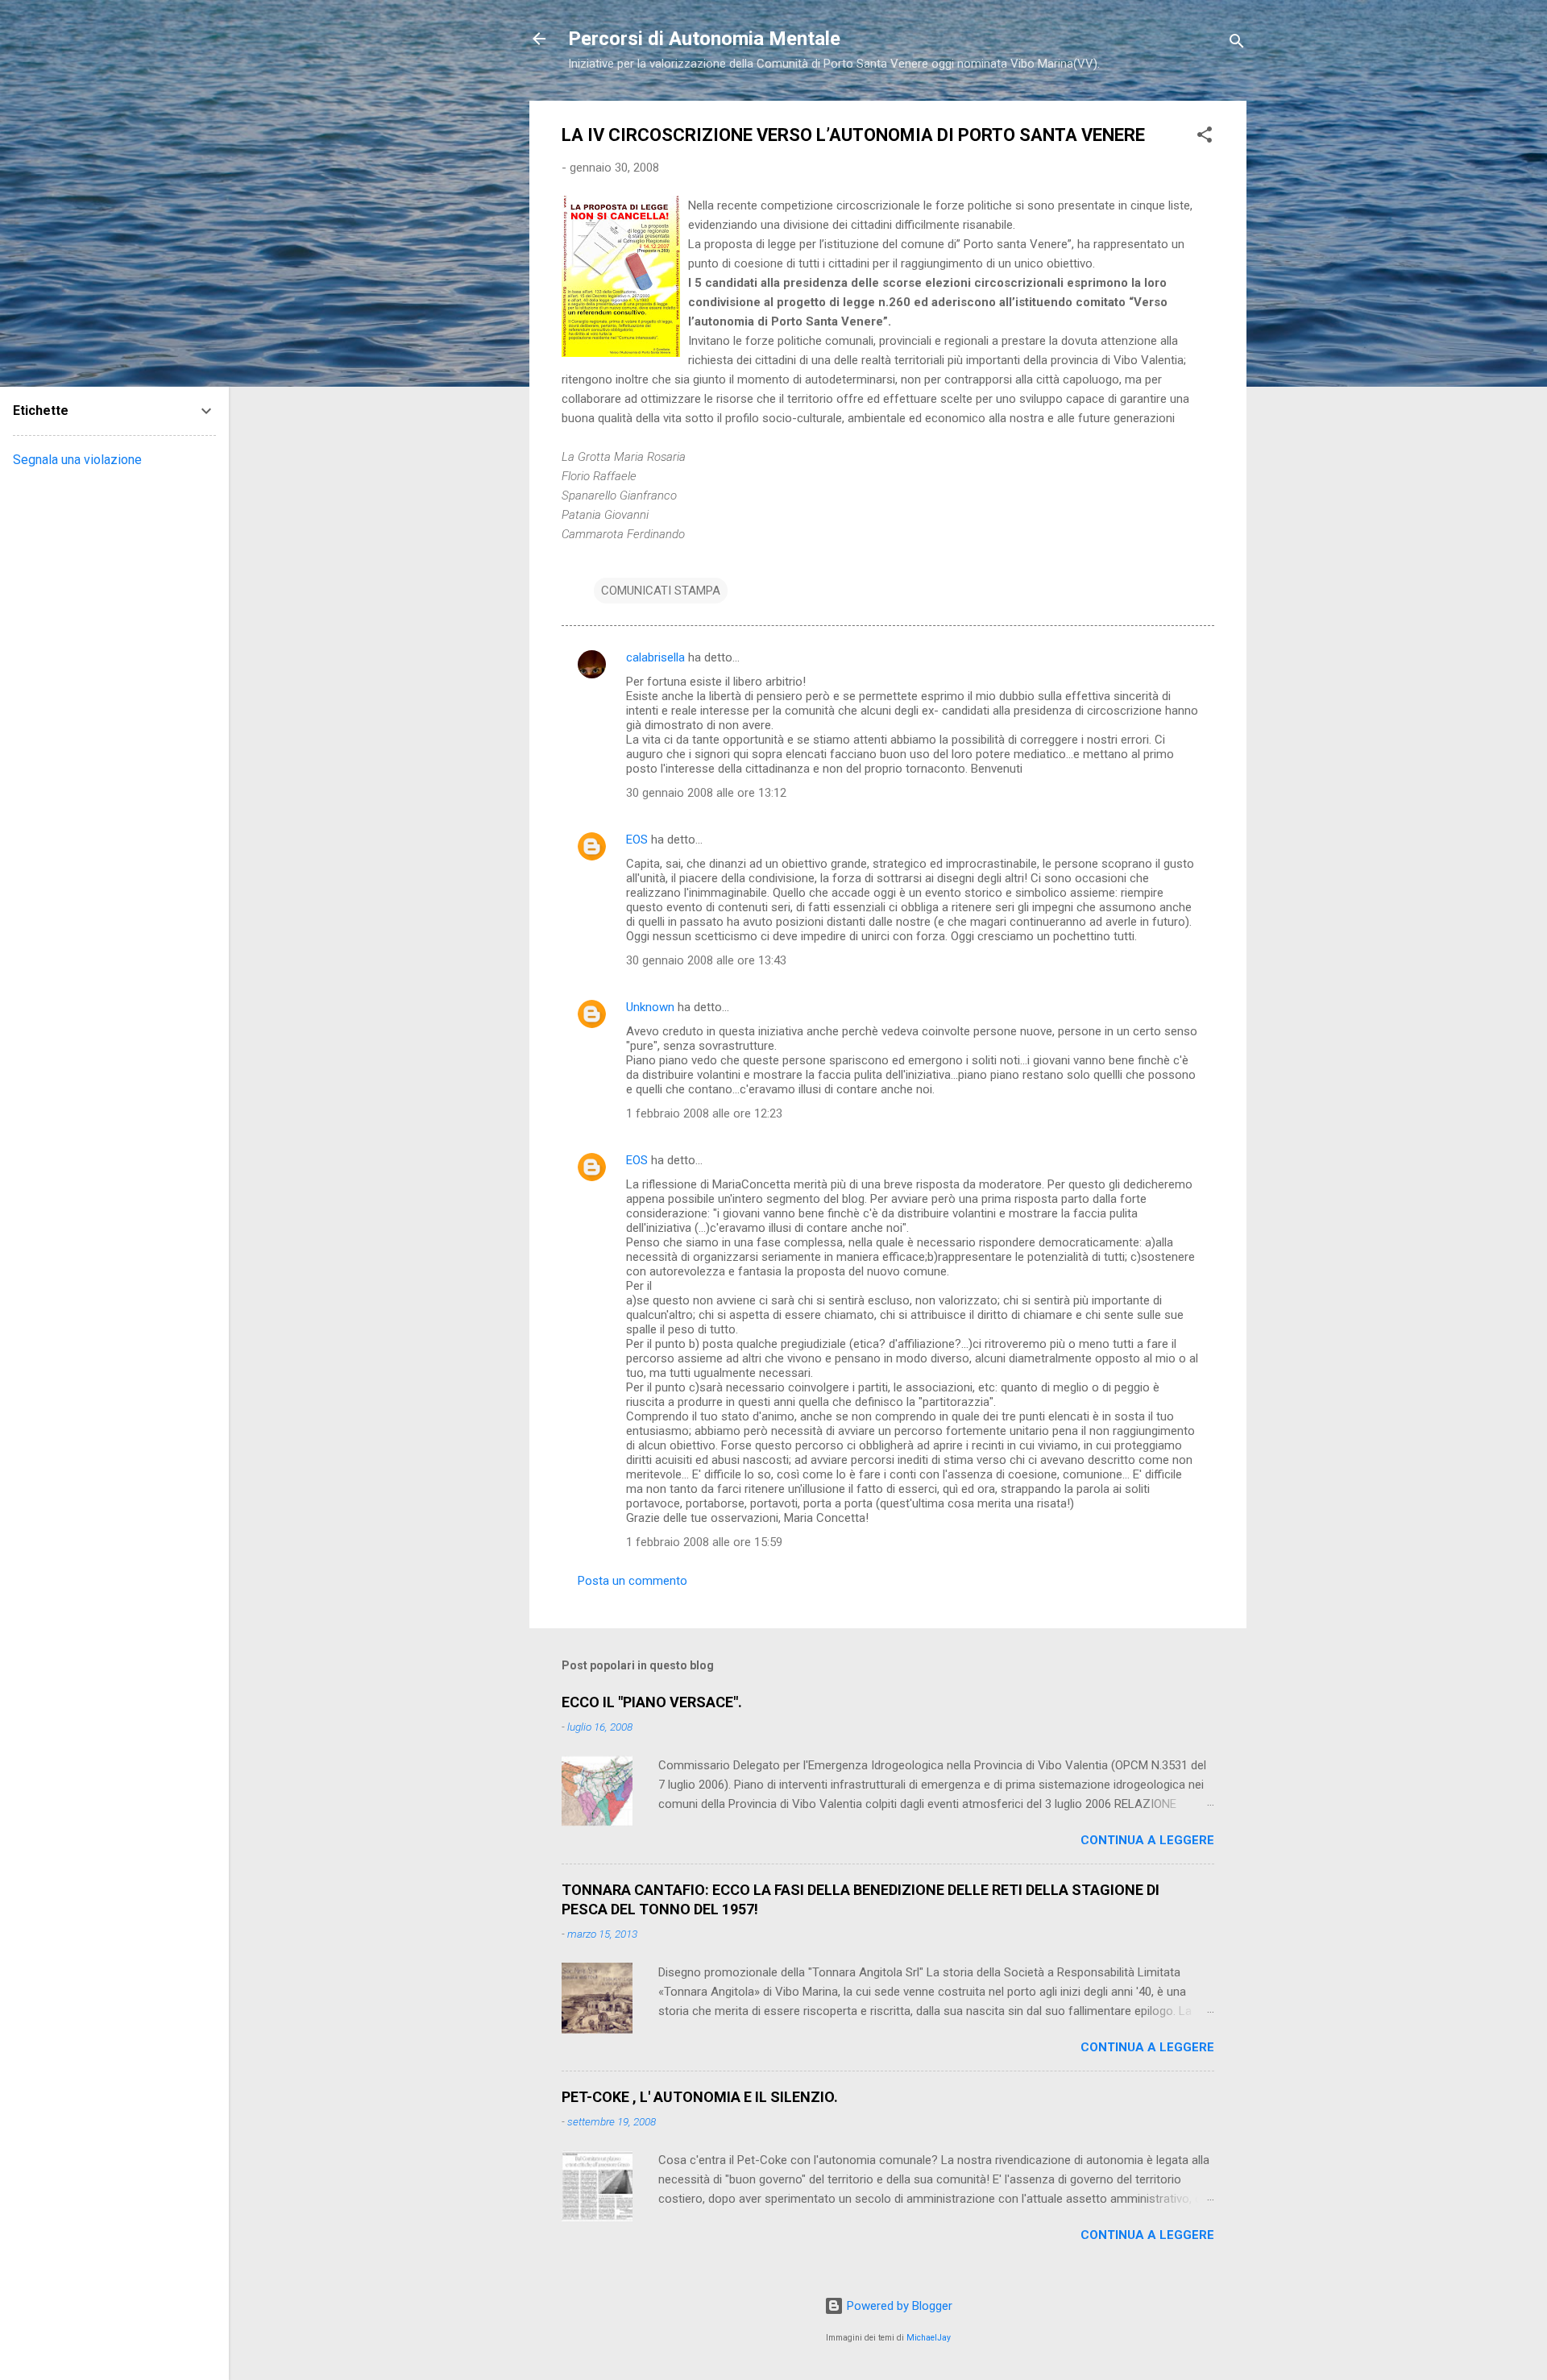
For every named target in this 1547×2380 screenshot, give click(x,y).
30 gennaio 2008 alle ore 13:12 (706, 793)
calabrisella (655, 657)
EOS (637, 840)
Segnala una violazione (77, 460)
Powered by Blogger (898, 2306)
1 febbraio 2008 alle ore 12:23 (704, 1113)
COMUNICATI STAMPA (661, 591)
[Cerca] (1237, 44)
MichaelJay (929, 2338)
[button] (1205, 137)
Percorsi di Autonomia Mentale (704, 39)
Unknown (650, 1007)
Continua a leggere (1147, 1840)
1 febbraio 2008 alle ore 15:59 (704, 1542)
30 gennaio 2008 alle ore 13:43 (706, 960)
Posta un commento (632, 1581)
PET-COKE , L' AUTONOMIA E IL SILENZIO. (700, 2097)
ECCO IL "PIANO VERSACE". (652, 1702)
